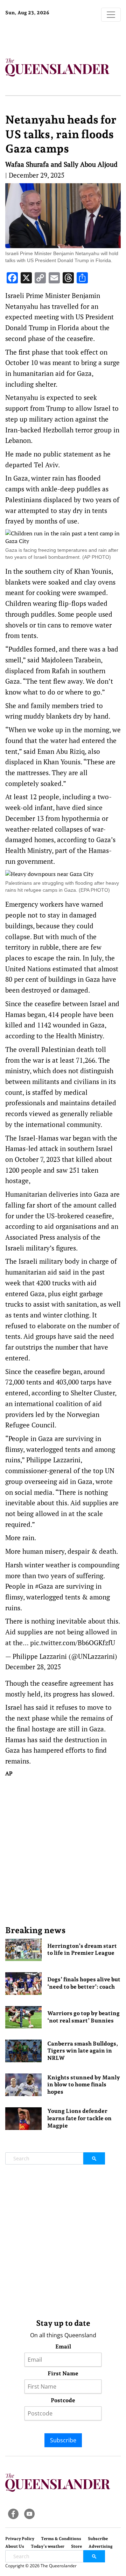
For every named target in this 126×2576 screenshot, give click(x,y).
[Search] (94, 2158)
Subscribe (63, 2440)
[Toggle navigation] (111, 15)
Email (63, 2347)
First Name (63, 2373)
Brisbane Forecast (49, 36)
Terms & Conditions (61, 2539)
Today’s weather (48, 2546)
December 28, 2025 (33, 1667)
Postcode (63, 2400)
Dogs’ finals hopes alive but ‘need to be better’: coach (84, 1983)
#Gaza (44, 1586)
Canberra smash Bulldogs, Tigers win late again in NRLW (83, 2051)
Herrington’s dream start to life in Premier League (82, 1950)
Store (76, 2546)
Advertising (101, 2546)
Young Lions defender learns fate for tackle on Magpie (79, 2118)
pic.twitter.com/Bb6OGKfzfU (73, 1643)
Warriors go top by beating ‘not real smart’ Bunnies (83, 2017)
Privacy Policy (20, 2539)
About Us (15, 2546)
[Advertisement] (63, 1851)
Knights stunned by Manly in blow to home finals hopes (84, 2085)
